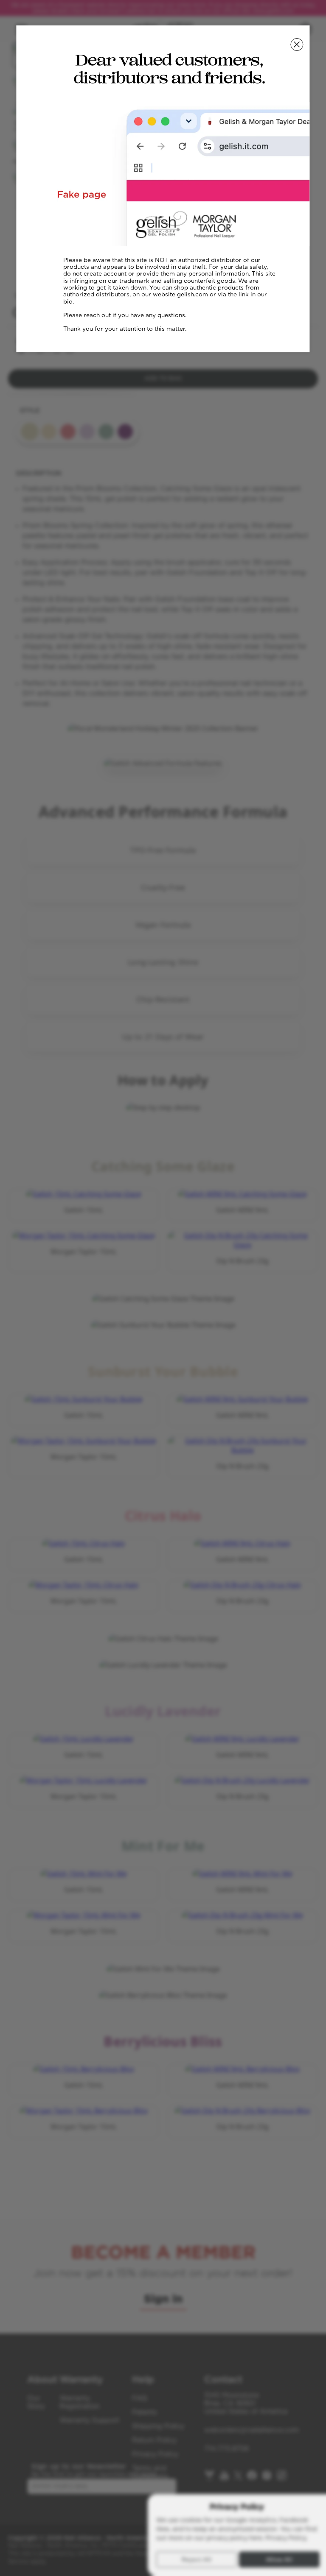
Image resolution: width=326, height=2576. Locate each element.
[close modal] (297, 45)
